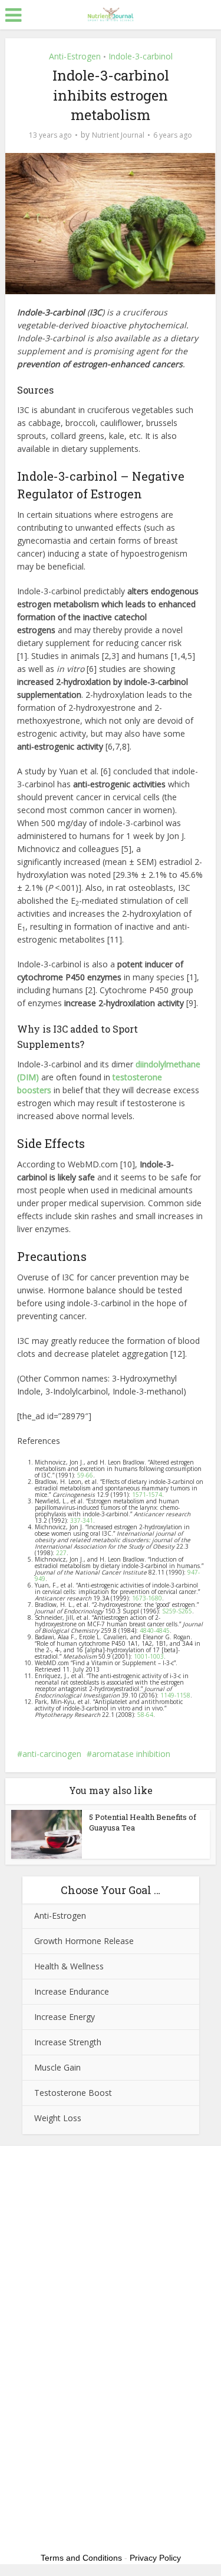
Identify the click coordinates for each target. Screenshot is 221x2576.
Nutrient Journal (118, 135)
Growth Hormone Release (84, 1941)
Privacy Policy (155, 2558)
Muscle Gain (57, 2067)
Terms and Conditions (81, 2558)
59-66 (85, 1475)
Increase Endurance (72, 1991)
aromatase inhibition (131, 1754)
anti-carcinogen (52, 1754)
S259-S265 (177, 1611)
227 (61, 1553)
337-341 (82, 1520)
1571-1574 (147, 1495)
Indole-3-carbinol (141, 56)
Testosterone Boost (73, 2093)
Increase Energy (65, 2017)
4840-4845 (155, 1630)
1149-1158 (175, 1695)
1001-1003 (149, 1656)
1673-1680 (147, 1598)
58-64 (145, 1715)
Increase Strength (68, 2042)
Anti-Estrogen (75, 56)
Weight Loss (58, 2118)
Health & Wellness (69, 1966)
